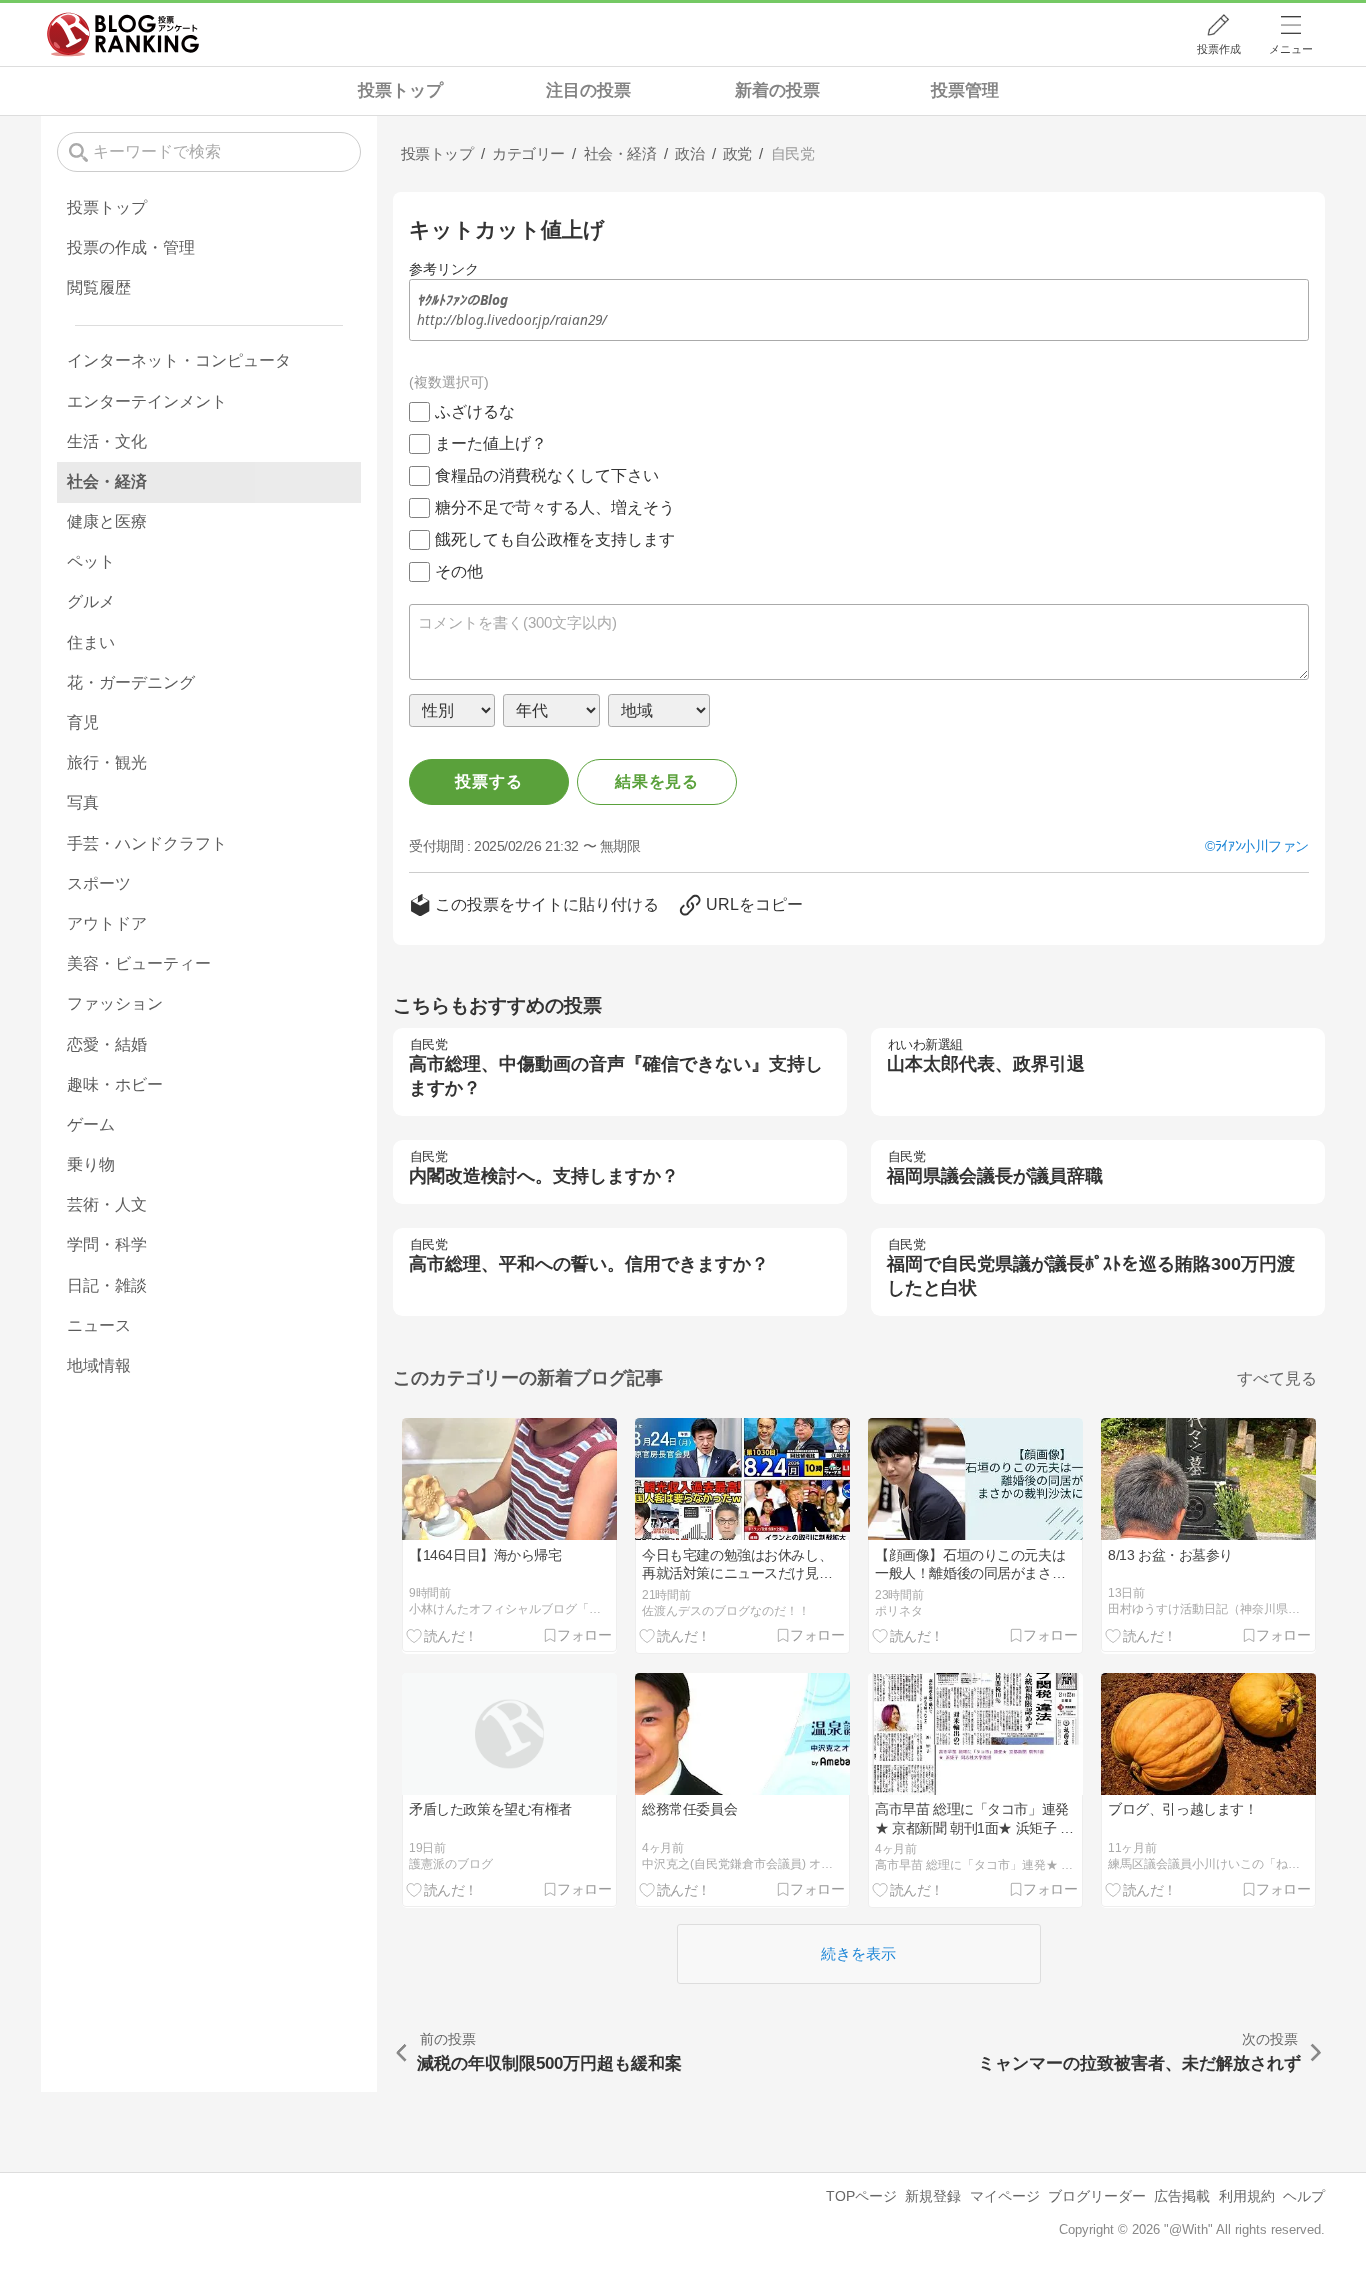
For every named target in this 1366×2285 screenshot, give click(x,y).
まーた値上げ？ (491, 443)
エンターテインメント (147, 401)
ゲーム (91, 1124)
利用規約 (1247, 2196)
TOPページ (861, 2196)
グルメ (91, 601)
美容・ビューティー (139, 963)
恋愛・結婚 (107, 1044)
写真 (83, 802)
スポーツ (99, 883)
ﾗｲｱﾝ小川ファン (1262, 846)
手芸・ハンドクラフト (147, 843)
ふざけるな (475, 411)
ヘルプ (1304, 2196)
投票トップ (400, 90)
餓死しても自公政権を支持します (555, 539)
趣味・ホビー (115, 1084)
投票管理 (965, 90)
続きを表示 (858, 1953)
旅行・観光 (107, 762)
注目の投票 (588, 90)
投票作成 (1219, 49)
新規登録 (933, 2196)
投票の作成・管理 (131, 247)
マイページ (1005, 2196)
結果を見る (657, 781)
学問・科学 (107, 1244)
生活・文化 (107, 441)
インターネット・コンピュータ (179, 360)
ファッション (115, 1003)
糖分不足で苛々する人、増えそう (555, 507)
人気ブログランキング (123, 34)
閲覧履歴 (99, 287)
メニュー (1291, 49)
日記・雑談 (107, 1285)
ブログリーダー (1097, 2196)
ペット (91, 561)
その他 (459, 571)
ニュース (99, 1325)
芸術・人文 (107, 1204)
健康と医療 (107, 521)
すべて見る (1277, 1378)
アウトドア (107, 923)
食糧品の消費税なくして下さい (547, 475)
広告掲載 (1182, 2196)
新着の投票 (777, 90)
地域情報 (99, 1365)
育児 (83, 722)
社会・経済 (107, 481)
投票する (488, 781)
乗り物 (91, 1164)
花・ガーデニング (131, 682)
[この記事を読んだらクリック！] (442, 1635)
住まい (91, 642)
